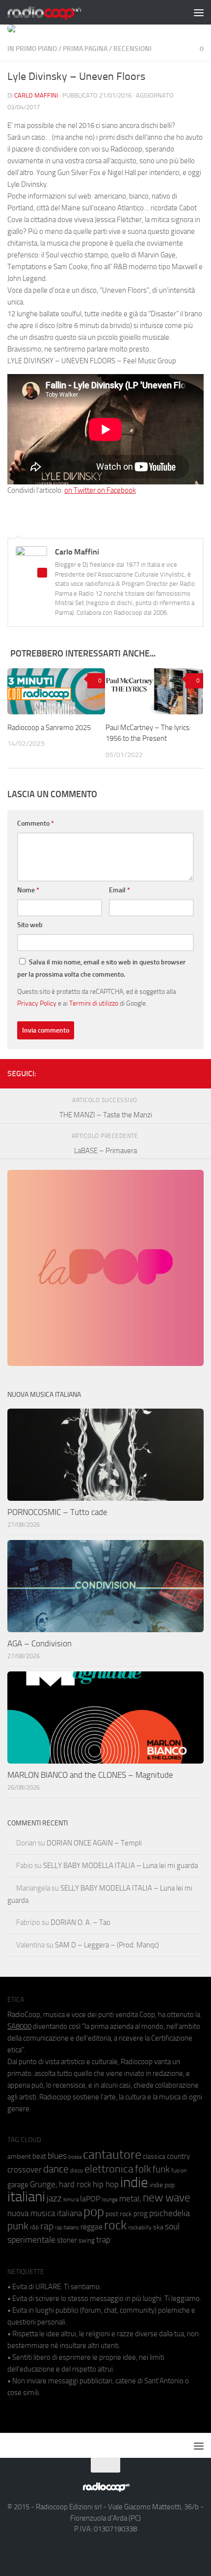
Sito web (30, 925)
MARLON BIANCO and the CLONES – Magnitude (90, 1775)
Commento (36, 823)
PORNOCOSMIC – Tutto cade (57, 1512)
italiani (26, 2197)
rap (47, 2226)
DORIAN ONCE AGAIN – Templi (94, 1843)
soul (172, 2226)
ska (158, 2227)
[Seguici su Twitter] (182, 1072)
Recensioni (132, 49)
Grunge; (44, 2185)
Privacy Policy (37, 1003)
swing (87, 2240)
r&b (34, 2227)
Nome (28, 890)
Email (119, 890)
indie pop (162, 2185)
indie (134, 2182)
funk (161, 2170)
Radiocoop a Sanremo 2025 (49, 728)
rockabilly (140, 2227)
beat (39, 2156)
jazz (54, 2198)
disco (77, 2171)
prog (141, 2214)
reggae (92, 2227)
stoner (67, 2240)
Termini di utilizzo (94, 1003)
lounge (110, 2199)
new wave (167, 2198)
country (178, 2156)
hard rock (75, 2185)
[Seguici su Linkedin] (166, 1072)
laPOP (90, 2199)
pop (94, 2212)
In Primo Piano (32, 49)
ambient (19, 2157)
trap (103, 2240)
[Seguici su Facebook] (151, 1072)
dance (56, 2169)
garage (18, 2185)
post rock (119, 2214)
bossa (75, 2157)
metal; (130, 2199)
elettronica (109, 2169)
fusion (179, 2170)
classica (154, 2157)
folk (143, 2169)
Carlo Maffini (36, 95)
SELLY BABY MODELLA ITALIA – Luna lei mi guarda (120, 1866)
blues (57, 2156)
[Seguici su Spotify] (198, 1072)
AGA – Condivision (40, 1643)
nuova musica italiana (45, 2213)
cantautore (112, 2155)
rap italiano (67, 2228)
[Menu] (199, 12)
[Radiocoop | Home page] (57, 12)
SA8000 (19, 2026)
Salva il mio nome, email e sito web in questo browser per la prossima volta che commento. (101, 968)
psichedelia (170, 2213)
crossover (25, 2170)
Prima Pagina (85, 49)
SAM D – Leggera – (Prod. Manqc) (107, 1945)
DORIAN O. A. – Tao (80, 1922)
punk (18, 2226)
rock (115, 2225)
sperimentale (31, 2240)
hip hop (106, 2184)
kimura (71, 2200)
